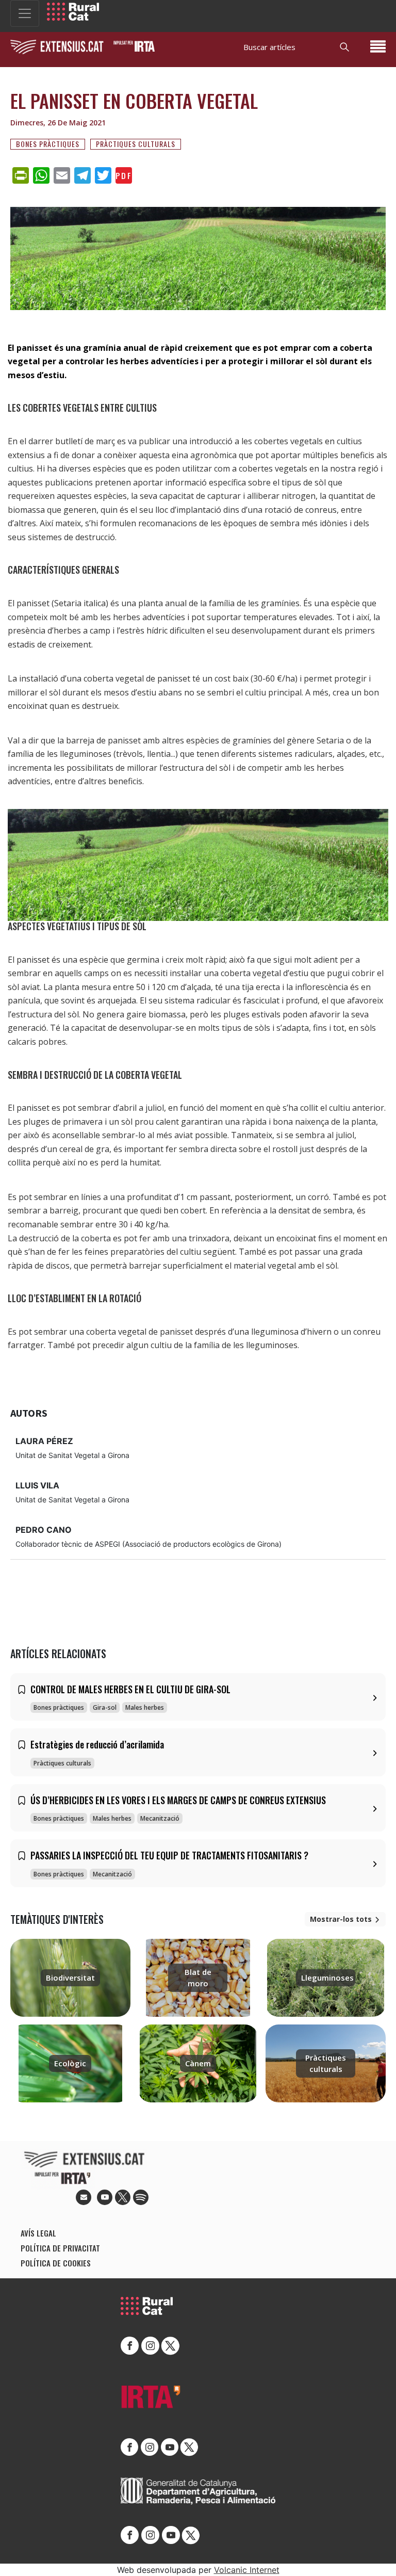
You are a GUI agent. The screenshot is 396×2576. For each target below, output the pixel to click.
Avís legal (38, 2233)
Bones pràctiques (48, 144)
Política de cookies (56, 2263)
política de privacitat (60, 2248)
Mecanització (160, 1818)
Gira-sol (105, 1707)
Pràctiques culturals (136, 144)
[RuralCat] (73, 12)
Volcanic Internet (247, 2570)
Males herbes (145, 1707)
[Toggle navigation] (25, 13)
